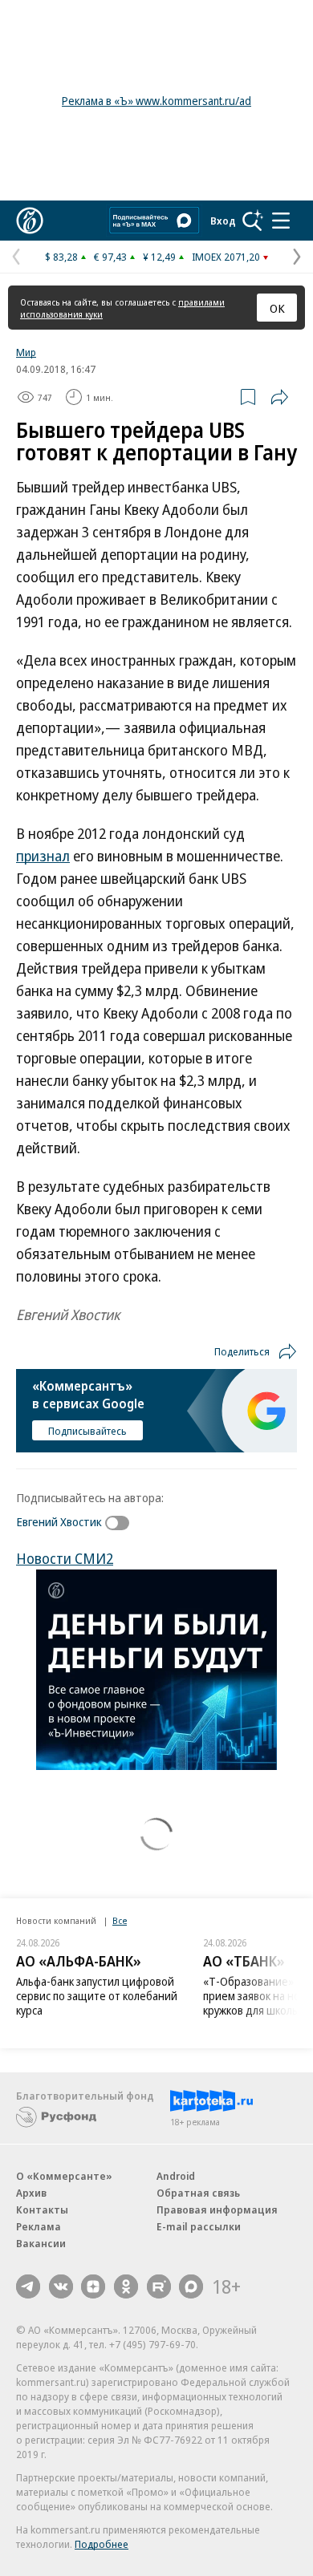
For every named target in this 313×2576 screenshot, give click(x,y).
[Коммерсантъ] (30, 221)
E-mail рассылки (199, 2226)
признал (43, 856)
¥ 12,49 (159, 257)
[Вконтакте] (61, 2286)
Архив (31, 2193)
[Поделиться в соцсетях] (279, 397)
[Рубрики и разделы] (281, 221)
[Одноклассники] (126, 2286)
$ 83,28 (61, 257)
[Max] (191, 2286)
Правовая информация (217, 2209)
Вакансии (41, 2243)
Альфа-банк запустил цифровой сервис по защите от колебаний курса (97, 1996)
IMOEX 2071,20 (226, 257)
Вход (223, 221)
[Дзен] (93, 2286)
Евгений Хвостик (59, 1521)
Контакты (42, 2209)
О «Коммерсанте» (64, 2176)
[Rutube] (159, 2286)
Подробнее (102, 2544)
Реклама (39, 2226)
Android (176, 2176)
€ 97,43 (110, 257)
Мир (26, 352)
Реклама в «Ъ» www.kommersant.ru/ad (156, 101)
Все (120, 1920)
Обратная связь (198, 2193)
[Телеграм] (28, 2286)
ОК (277, 308)
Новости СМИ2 (65, 1558)
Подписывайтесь (87, 1431)
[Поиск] (253, 221)
